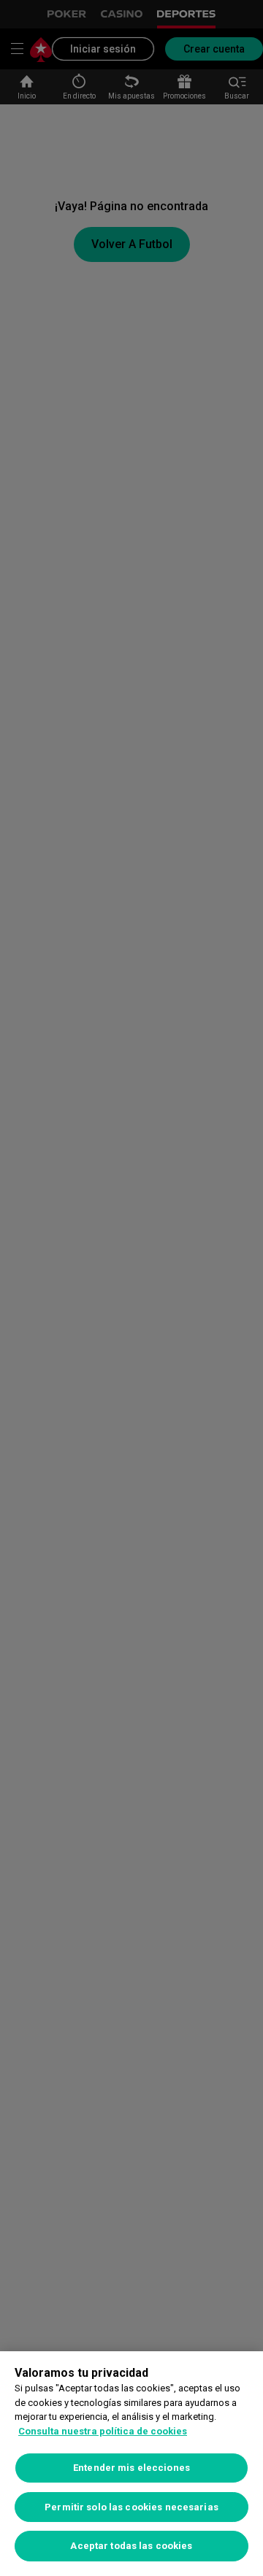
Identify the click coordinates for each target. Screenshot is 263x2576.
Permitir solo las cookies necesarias (131, 2507)
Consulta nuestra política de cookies (103, 2431)
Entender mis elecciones (131, 2468)
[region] (131, 2464)
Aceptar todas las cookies (131, 2546)
